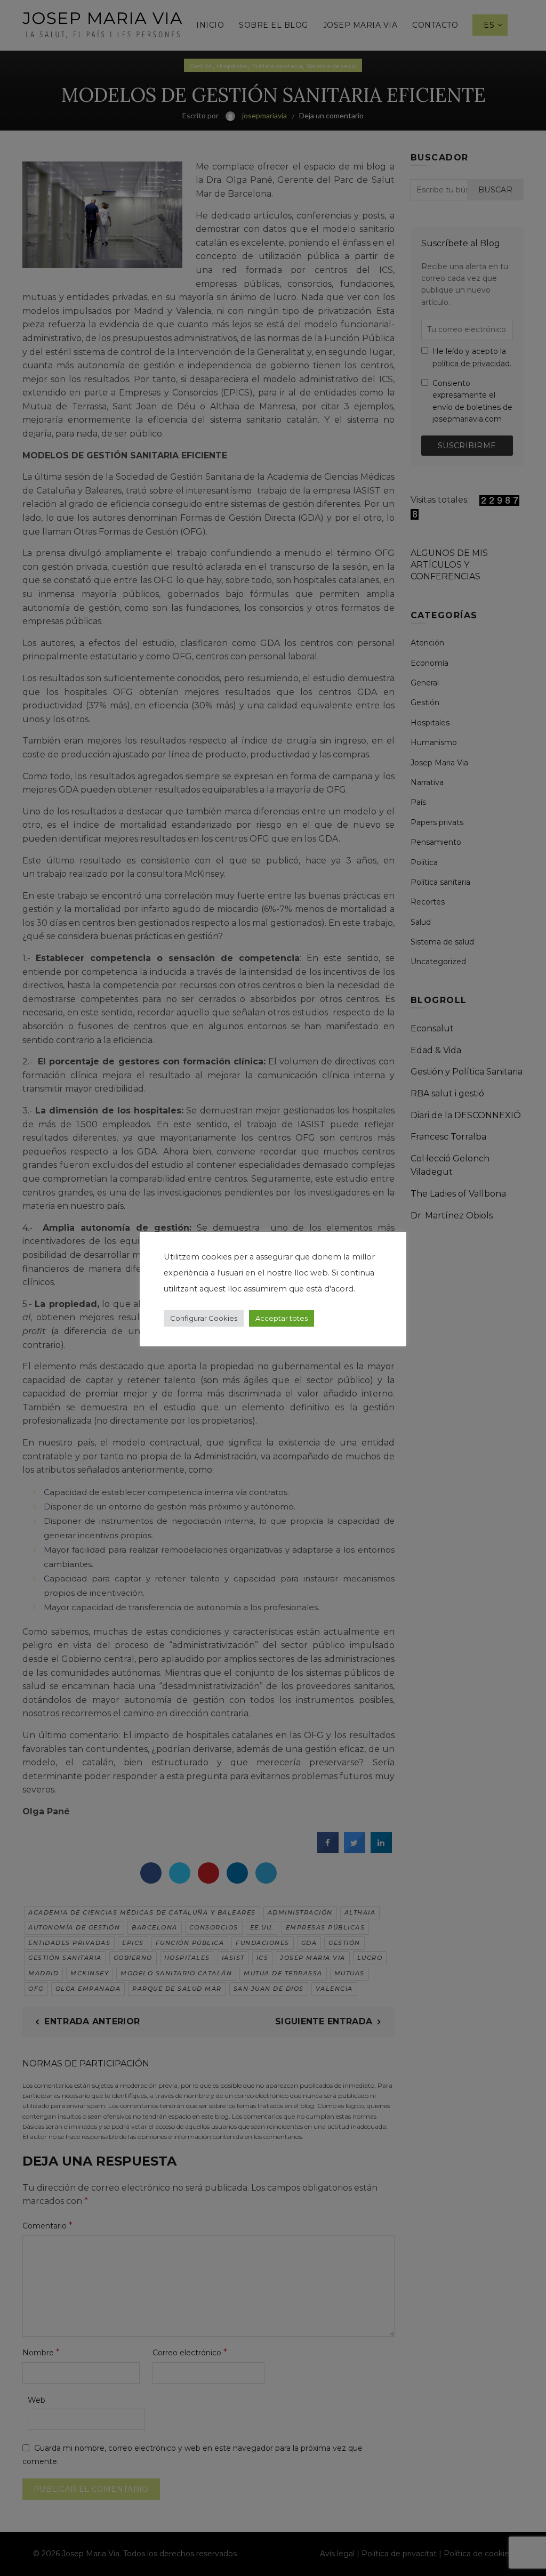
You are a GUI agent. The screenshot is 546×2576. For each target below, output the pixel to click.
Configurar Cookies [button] (204, 1318)
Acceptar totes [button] (282, 1318)
